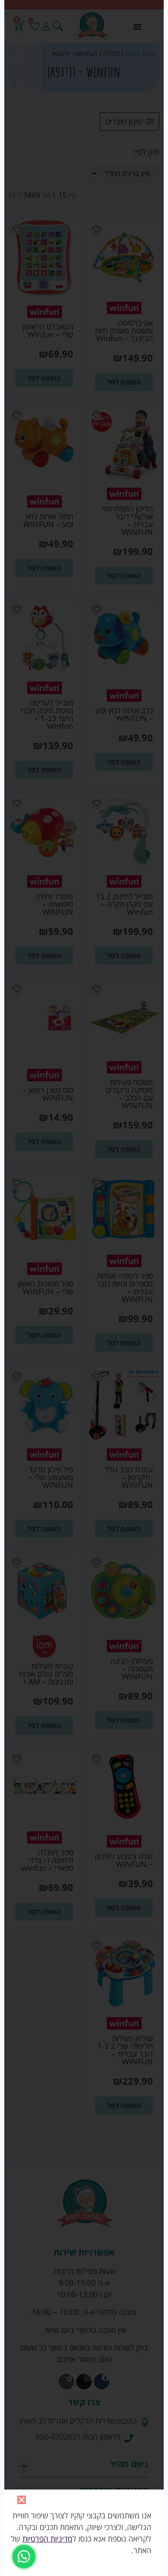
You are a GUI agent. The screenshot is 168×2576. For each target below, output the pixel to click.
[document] (84, 1288)
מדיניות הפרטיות (47, 2539)
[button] (22, 2500)
